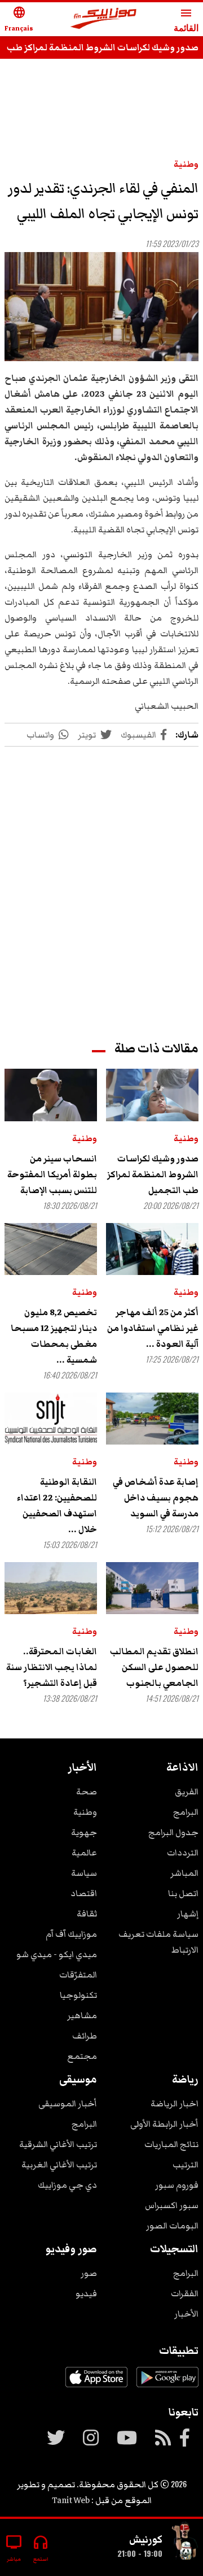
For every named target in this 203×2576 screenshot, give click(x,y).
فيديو (86, 2293)
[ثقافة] (185, 2543)
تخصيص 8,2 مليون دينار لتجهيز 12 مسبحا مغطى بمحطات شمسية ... (54, 1336)
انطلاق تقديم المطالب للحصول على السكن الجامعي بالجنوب (154, 1667)
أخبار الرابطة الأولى (164, 2124)
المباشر (184, 1873)
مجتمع (82, 2056)
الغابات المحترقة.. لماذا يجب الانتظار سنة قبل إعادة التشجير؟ (52, 1667)
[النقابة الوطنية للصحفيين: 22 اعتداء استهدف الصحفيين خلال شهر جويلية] (51, 1419)
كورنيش (146, 2539)
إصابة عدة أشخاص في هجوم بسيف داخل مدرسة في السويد (156, 1498)
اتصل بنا (183, 1893)
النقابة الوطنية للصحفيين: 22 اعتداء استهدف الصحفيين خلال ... (57, 1506)
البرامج (186, 1812)
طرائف (85, 2036)
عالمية (84, 1853)
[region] (101, 883)
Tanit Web (71, 2500)
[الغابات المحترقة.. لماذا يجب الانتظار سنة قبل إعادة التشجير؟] (51, 1588)
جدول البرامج (173, 1832)
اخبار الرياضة (175, 2104)
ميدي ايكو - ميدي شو (57, 1954)
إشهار (188, 1914)
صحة (87, 1792)
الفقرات (185, 2293)
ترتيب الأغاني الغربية (59, 2165)
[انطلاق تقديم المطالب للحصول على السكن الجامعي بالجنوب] (152, 1588)
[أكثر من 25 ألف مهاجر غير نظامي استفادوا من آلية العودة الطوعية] (152, 1249)
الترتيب (186, 2165)
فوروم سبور (177, 2185)
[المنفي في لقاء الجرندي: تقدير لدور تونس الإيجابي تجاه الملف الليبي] (101, 307)
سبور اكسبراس (172, 2205)
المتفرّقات (78, 1975)
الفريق (187, 1792)
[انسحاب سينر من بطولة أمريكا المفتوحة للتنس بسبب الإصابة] (51, 1095)
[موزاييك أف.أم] (104, 19)
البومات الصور (172, 2226)
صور (89, 2273)
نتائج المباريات (171, 2144)
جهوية (84, 1832)
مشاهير (82, 2015)
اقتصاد (84, 1893)
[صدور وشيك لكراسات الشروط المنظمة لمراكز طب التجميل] (152, 1095)
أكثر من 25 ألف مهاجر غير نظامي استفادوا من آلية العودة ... (153, 1328)
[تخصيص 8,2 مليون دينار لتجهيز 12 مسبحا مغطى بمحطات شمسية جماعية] (51, 1249)
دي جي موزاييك (67, 2185)
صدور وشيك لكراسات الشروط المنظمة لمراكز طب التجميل (153, 1174)
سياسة (84, 1873)
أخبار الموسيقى (68, 2104)
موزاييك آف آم (71, 1934)
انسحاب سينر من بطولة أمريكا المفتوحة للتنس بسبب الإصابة (52, 1174)
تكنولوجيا (78, 1995)
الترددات (183, 1853)
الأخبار (186, 2314)
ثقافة (87, 1914)
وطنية (186, 164)
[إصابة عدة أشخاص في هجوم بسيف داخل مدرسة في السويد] (152, 1419)
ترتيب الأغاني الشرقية (58, 2144)
